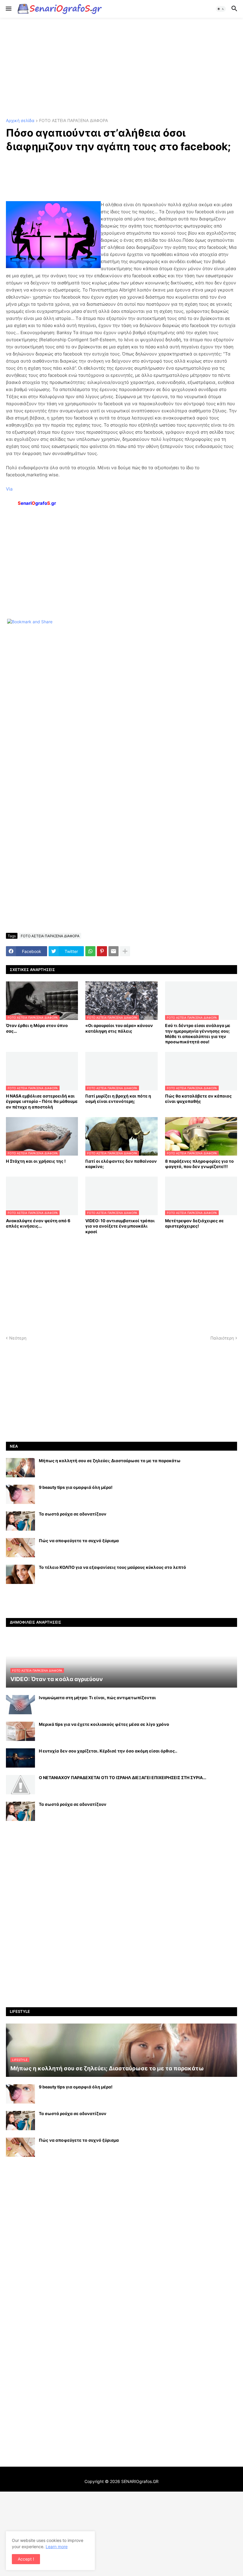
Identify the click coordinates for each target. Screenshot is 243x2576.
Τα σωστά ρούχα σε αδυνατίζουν (73, 1514)
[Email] (113, 951)
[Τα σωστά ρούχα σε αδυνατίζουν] (20, 1521)
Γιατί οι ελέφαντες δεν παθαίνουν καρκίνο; (121, 1164)
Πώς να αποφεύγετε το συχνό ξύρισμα (79, 1541)
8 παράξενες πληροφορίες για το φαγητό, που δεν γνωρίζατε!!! (199, 1164)
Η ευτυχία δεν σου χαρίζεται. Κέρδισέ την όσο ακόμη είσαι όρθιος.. (108, 1751)
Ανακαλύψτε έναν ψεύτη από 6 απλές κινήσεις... (38, 1223)
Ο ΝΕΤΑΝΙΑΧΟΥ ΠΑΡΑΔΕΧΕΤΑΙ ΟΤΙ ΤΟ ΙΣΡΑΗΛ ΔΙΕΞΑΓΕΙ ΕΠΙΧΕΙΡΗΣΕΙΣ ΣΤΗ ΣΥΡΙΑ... (123, 1778)
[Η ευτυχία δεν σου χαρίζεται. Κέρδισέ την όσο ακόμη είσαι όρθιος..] (20, 1758)
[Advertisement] (121, 68)
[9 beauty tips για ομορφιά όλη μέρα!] (20, 1494)
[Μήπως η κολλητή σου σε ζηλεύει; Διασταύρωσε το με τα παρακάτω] (20, 1468)
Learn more (57, 2547)
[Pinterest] (102, 951)
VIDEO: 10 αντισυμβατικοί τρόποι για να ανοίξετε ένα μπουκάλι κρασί (120, 1226)
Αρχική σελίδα (20, 121)
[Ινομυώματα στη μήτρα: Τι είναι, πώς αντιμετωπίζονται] (20, 1705)
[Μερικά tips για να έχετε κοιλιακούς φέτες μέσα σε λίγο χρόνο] (20, 1731)
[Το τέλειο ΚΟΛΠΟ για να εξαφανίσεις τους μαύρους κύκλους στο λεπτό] (20, 1574)
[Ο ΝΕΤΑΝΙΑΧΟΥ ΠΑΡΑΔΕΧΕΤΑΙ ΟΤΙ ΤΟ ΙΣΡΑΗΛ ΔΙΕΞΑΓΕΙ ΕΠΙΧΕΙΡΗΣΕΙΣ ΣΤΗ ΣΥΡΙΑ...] (20, 1785)
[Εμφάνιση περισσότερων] (125, 951)
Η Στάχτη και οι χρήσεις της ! (36, 1161)
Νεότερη (18, 1338)
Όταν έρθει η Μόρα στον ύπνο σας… (37, 1028)
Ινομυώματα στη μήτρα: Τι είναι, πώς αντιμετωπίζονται (97, 1698)
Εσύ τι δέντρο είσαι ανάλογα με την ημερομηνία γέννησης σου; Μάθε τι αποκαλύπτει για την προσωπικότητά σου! (198, 1034)
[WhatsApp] (90, 951)
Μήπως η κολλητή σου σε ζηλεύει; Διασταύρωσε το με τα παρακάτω (110, 1461)
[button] (8, 9)
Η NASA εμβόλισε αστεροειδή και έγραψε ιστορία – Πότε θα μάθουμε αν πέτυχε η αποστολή (42, 1101)
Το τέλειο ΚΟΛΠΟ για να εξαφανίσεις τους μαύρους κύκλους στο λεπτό (112, 1567)
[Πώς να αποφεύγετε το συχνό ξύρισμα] (20, 1548)
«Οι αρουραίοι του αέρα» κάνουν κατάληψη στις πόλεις (119, 1028)
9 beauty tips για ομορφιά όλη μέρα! (76, 1487)
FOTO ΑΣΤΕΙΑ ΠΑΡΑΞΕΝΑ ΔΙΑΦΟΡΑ (73, 121)
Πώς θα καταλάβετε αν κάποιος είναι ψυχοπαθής (198, 1099)
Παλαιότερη (222, 1338)
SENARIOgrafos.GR (140, 2481)
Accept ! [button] (26, 2559)
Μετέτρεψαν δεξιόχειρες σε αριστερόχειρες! (194, 1223)
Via (9, 489)
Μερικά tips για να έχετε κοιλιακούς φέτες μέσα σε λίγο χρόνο (104, 1724)
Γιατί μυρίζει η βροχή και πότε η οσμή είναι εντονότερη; (118, 1099)
